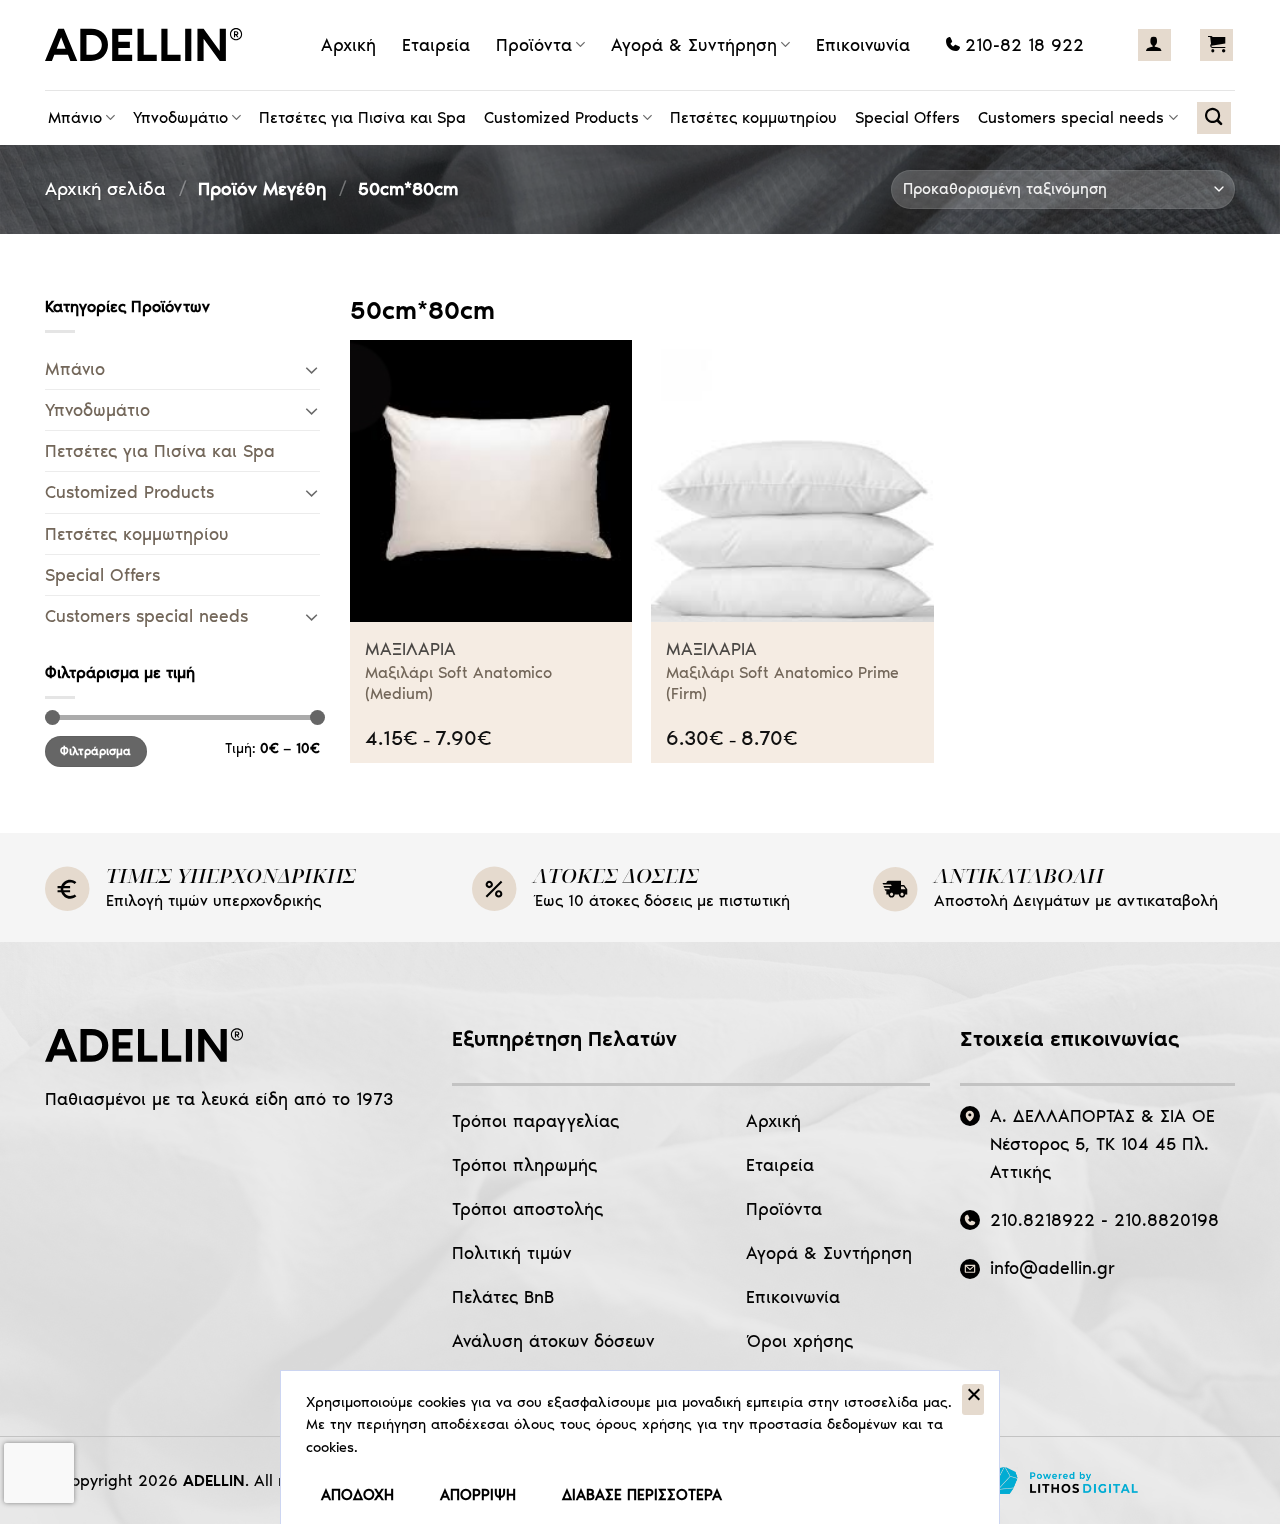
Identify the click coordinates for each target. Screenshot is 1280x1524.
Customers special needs (1071, 117)
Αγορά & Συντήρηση (694, 45)
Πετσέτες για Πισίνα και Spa (362, 117)
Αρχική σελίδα (105, 189)
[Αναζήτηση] (1213, 118)
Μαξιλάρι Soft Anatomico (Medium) (458, 683)
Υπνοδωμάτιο (180, 117)
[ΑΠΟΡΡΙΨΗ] (973, 1400)
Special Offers (907, 117)
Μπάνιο (75, 117)
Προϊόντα (534, 45)
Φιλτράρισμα (95, 751)
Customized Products (561, 117)
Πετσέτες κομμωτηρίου (753, 117)
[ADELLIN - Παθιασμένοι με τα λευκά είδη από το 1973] (150, 45)
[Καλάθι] (1216, 45)
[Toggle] (311, 369)
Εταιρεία (436, 45)
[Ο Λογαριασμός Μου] (1154, 45)
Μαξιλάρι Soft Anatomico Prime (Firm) (782, 683)
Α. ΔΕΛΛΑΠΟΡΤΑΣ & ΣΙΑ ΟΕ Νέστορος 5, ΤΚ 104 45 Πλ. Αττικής (1102, 1144)
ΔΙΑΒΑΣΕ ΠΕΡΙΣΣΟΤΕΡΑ (642, 1495)
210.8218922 (1042, 1220)
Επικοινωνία (863, 45)
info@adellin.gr (1052, 1268)
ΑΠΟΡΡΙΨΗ (478, 1495)
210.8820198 (1166, 1220)
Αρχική (348, 45)
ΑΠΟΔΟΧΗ (357, 1495)
